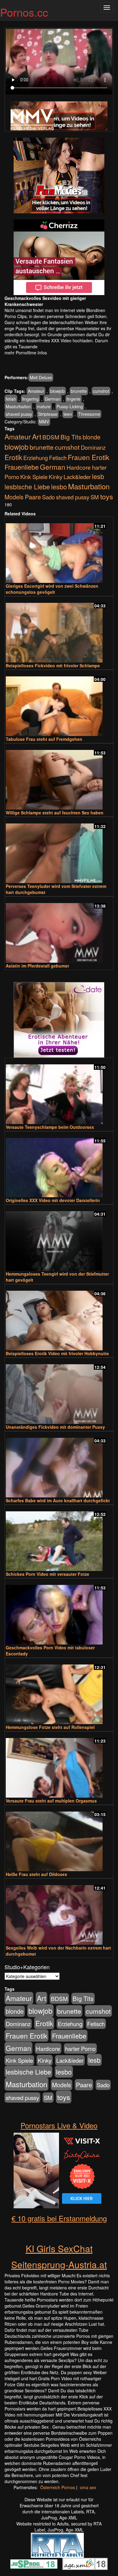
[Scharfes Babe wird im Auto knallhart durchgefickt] (59, 1465)
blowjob (57, 391)
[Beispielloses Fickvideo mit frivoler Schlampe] (59, 630)
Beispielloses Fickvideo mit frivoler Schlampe (53, 665)
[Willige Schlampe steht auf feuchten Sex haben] (59, 777)
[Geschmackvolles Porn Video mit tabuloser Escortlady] (59, 1612)
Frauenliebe (22, 467)
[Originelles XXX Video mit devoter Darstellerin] (59, 1165)
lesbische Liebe (27, 486)
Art (37, 436)
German (53, 399)
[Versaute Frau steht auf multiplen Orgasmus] (59, 1765)
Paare (33, 497)
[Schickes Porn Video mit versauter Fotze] (59, 1538)
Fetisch (58, 458)
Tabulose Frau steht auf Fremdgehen (44, 739)
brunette (79, 391)
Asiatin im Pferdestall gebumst (37, 966)
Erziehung (36, 458)
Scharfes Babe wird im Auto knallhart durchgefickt (58, 1500)
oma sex (88, 2487)
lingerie (74, 399)
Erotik (13, 457)
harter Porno (80, 2049)
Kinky (56, 476)
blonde (92, 437)
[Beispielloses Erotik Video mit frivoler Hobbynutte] (59, 1318)
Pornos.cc (24, 12)
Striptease (48, 414)
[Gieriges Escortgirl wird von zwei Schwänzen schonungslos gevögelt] (59, 550)
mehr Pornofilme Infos (26, 353)
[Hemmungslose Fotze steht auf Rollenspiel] (59, 1692)
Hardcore (79, 467)
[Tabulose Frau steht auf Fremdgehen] (59, 703)
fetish (11, 399)
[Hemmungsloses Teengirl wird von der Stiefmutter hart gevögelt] (59, 1238)
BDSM (51, 437)
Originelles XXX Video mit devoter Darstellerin (53, 1200)
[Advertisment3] (59, 1020)
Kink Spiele (34, 477)
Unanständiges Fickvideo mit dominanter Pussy (55, 1427)
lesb (98, 476)
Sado (48, 497)
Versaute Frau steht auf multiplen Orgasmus (51, 1801)
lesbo (59, 486)
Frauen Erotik (88, 457)
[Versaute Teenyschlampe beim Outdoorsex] (59, 1091)
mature (44, 406)
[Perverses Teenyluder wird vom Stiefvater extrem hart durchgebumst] (59, 851)
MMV (44, 422)
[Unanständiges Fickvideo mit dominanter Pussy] (59, 1391)
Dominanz (93, 447)
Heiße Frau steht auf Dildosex (36, 1874)
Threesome (89, 414)
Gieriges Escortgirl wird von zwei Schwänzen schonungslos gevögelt (52, 589)
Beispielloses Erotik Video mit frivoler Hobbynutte (57, 1353)
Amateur (36, 391)
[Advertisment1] (59, 176)
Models (14, 497)
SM (95, 497)
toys (107, 496)
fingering (30, 399)
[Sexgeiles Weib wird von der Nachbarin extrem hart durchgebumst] (59, 1912)
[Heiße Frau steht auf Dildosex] (59, 1839)
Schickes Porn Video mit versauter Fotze (48, 1574)
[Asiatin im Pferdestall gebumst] (59, 930)
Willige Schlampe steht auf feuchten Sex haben (55, 813)
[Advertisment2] (59, 257)
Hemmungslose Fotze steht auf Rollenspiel (50, 1727)
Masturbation (18, 406)
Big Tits (71, 437)
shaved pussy (19, 414)
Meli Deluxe (41, 377)
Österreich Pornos (58, 2487)
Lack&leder (77, 477)
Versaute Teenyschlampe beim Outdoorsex (50, 1127)
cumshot (101, 391)
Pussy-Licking (70, 406)
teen (68, 414)
